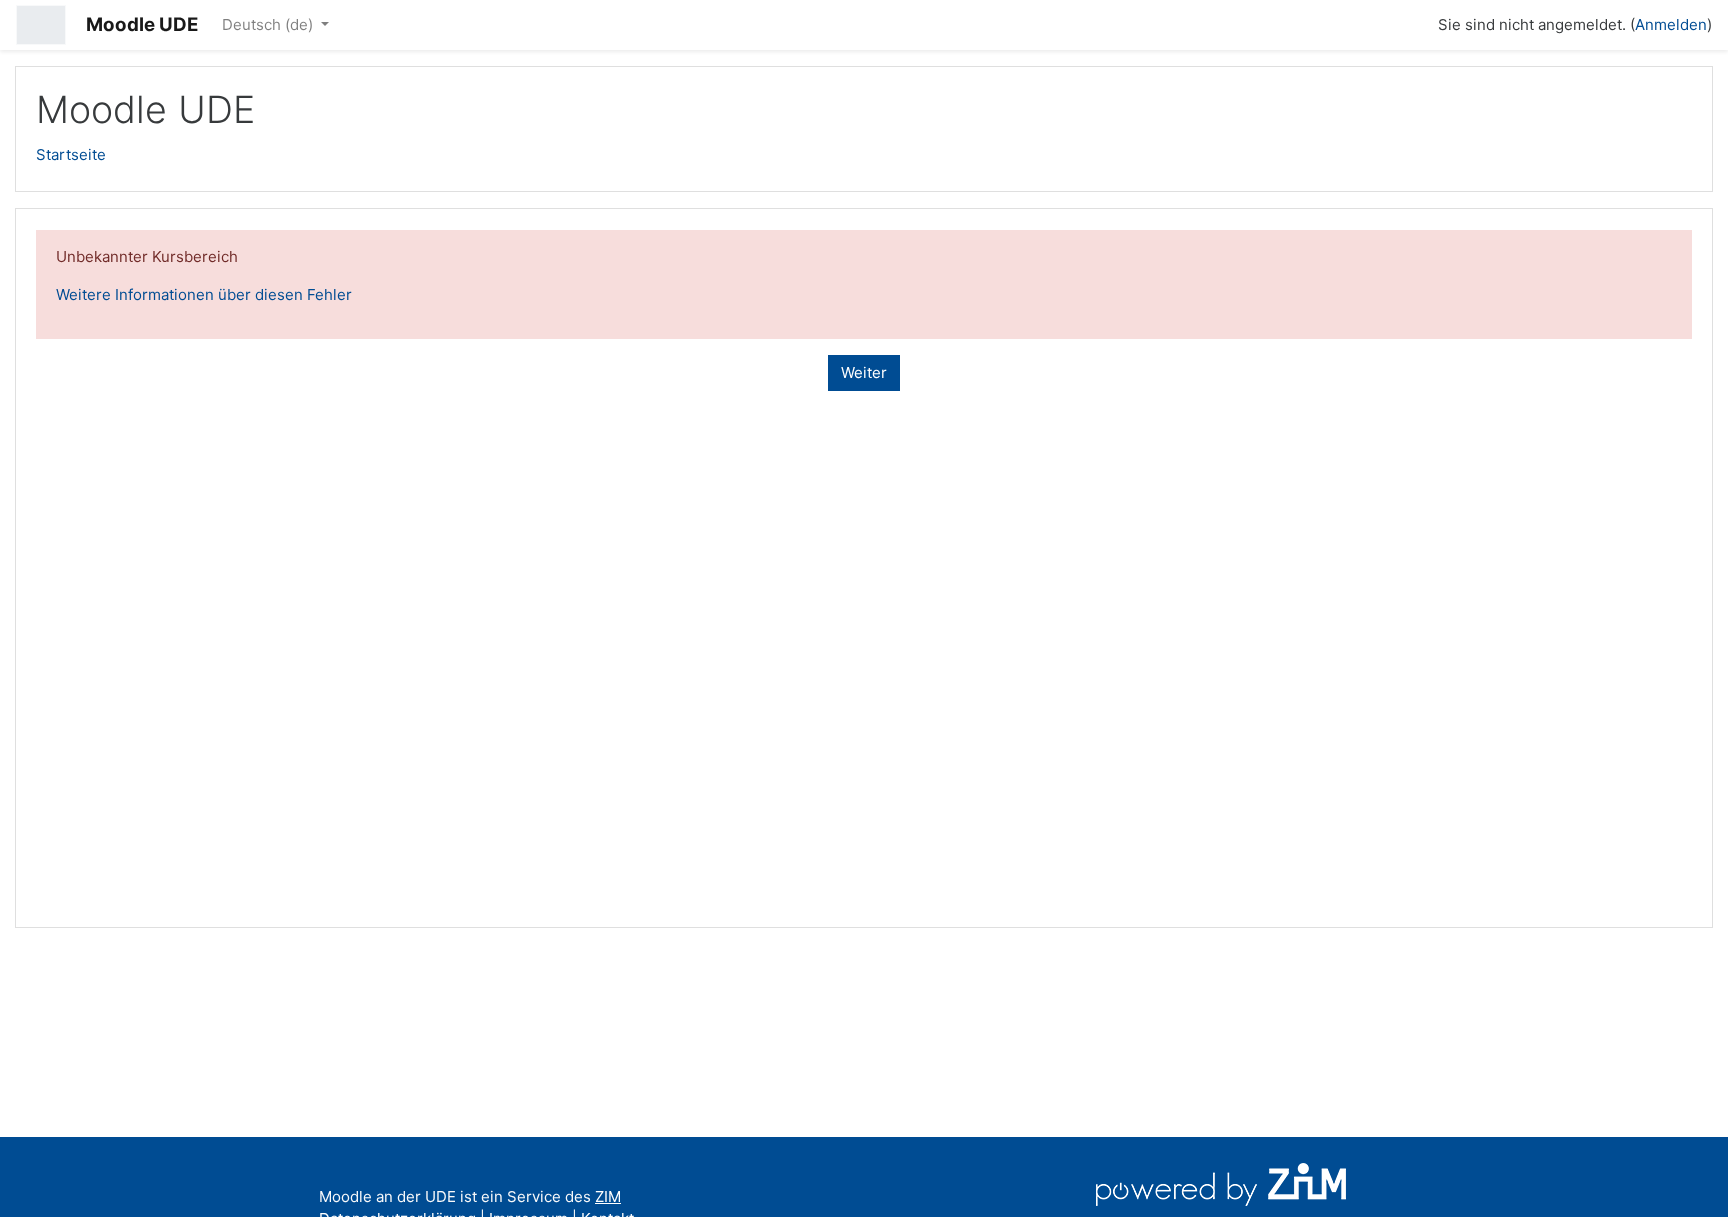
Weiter (864, 372)
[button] (1414, 22)
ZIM (608, 1196)
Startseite (71, 154)
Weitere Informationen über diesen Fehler (204, 294)
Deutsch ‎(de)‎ (269, 24)
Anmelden (1671, 24)
